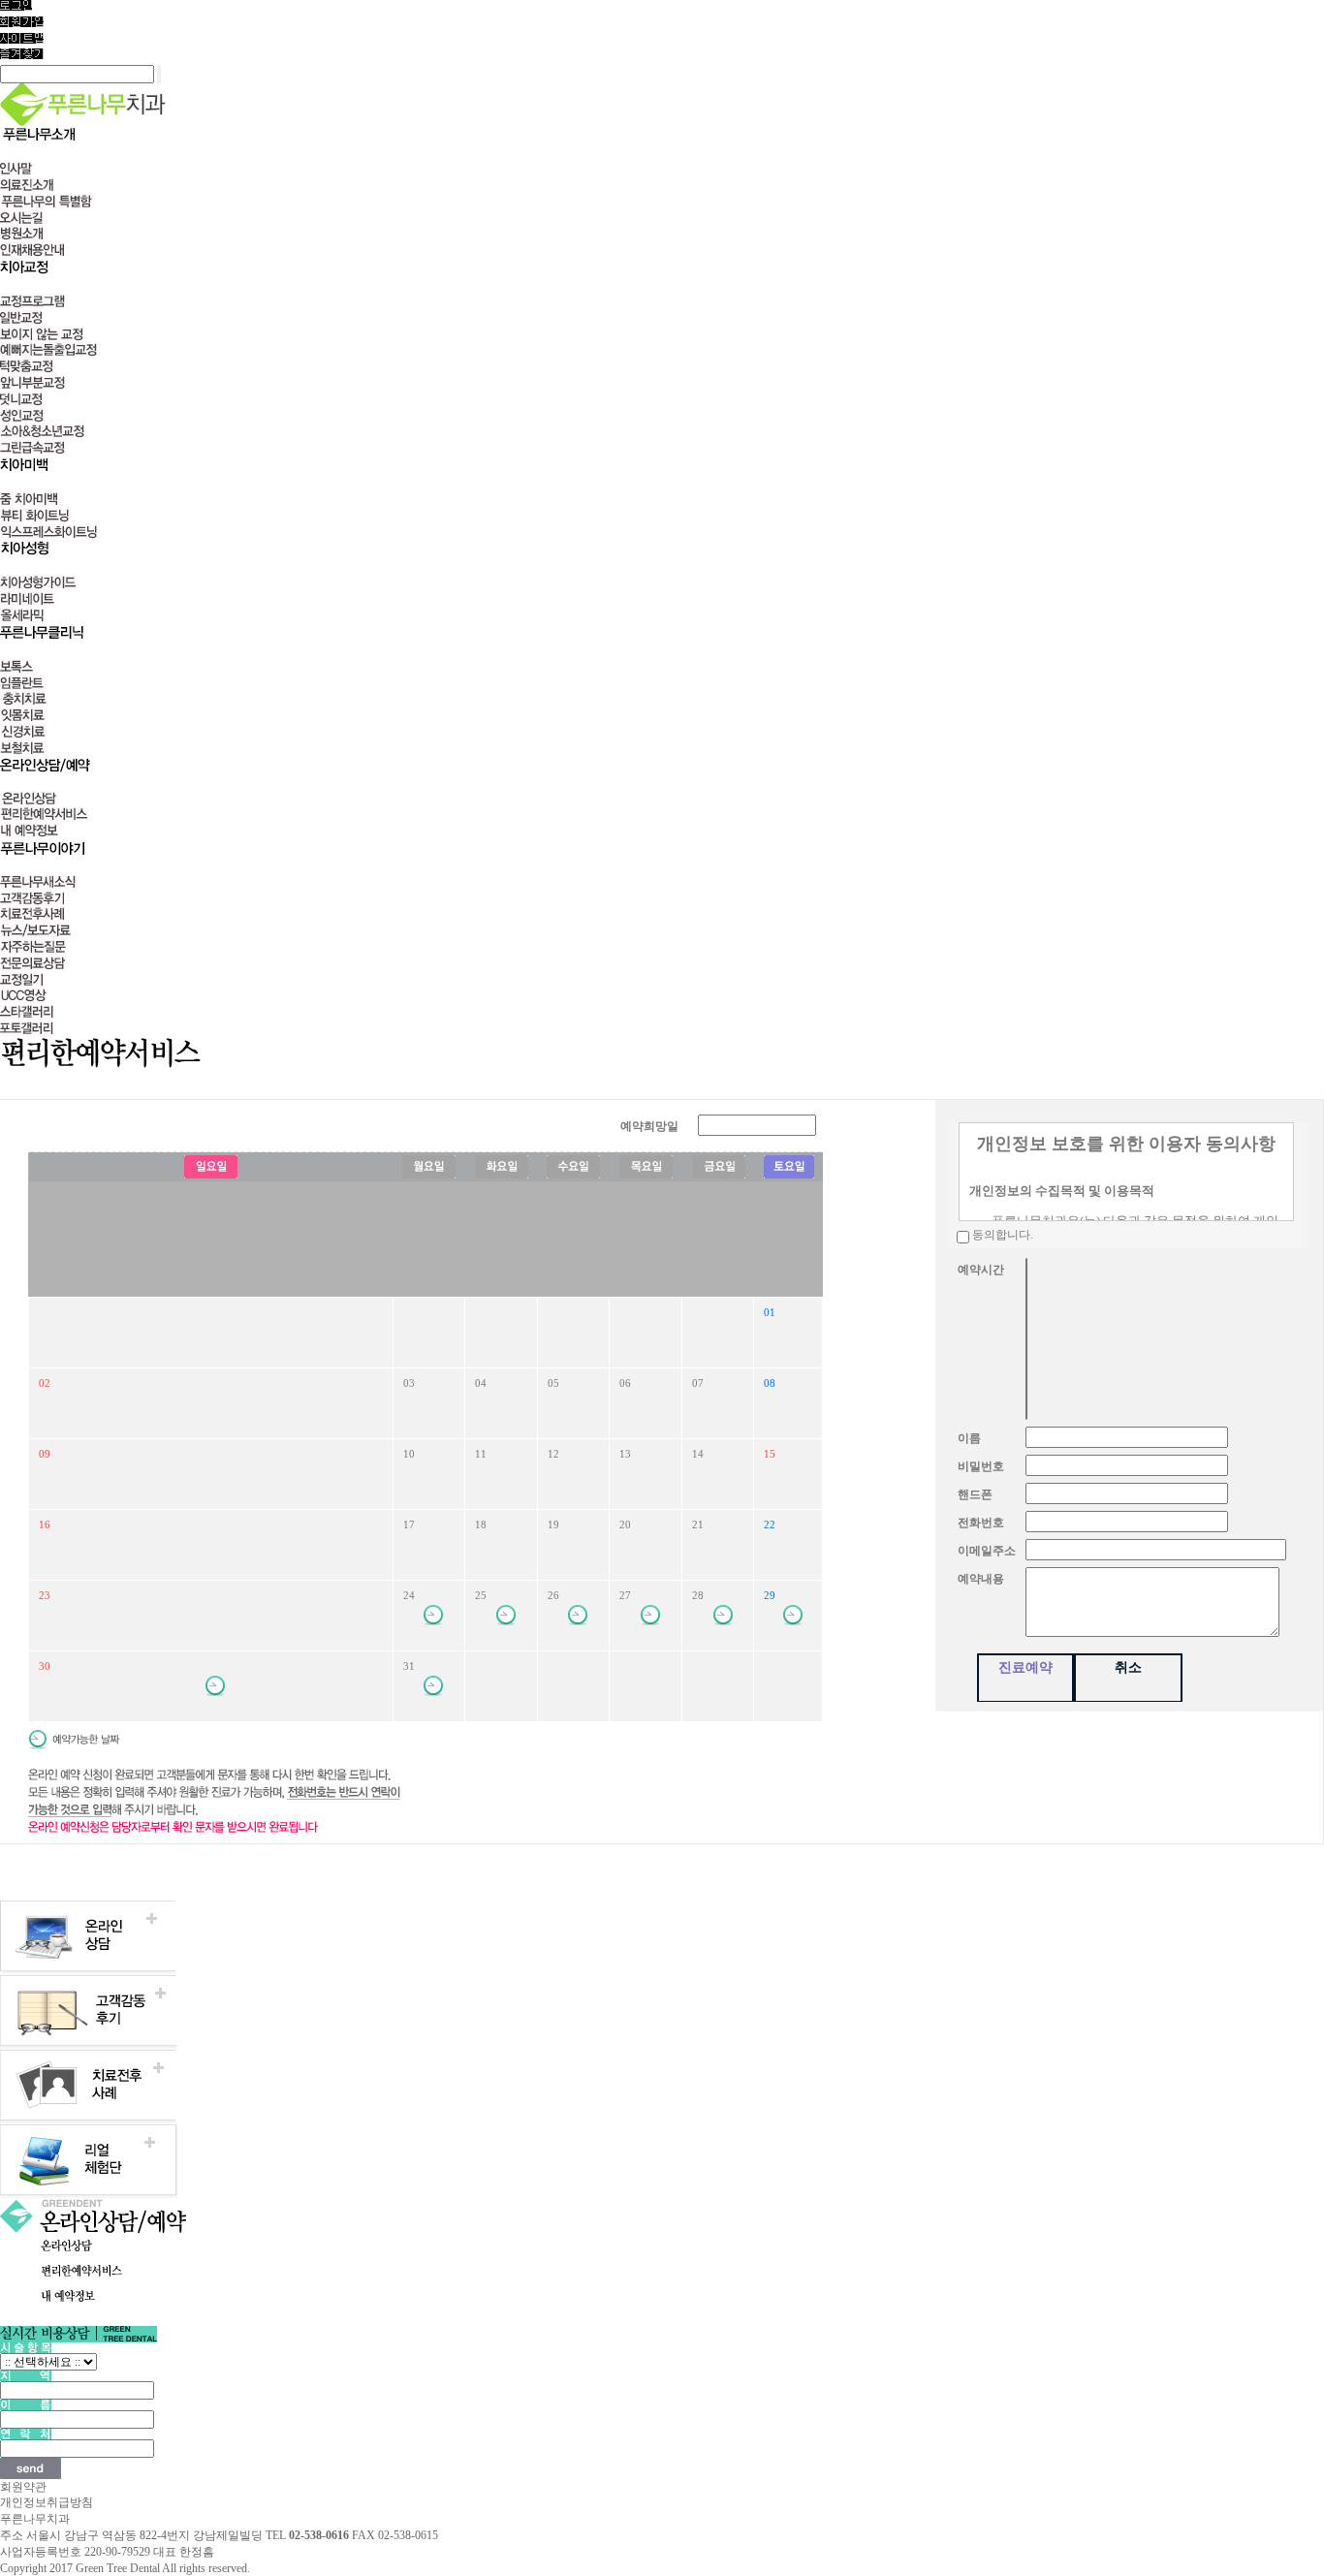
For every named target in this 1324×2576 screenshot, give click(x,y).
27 (625, 1595)
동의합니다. (1003, 1235)
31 (409, 1666)
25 (481, 1595)
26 (553, 1595)
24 (409, 1595)
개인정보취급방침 (47, 2502)
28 (698, 1595)
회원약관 (23, 2487)
